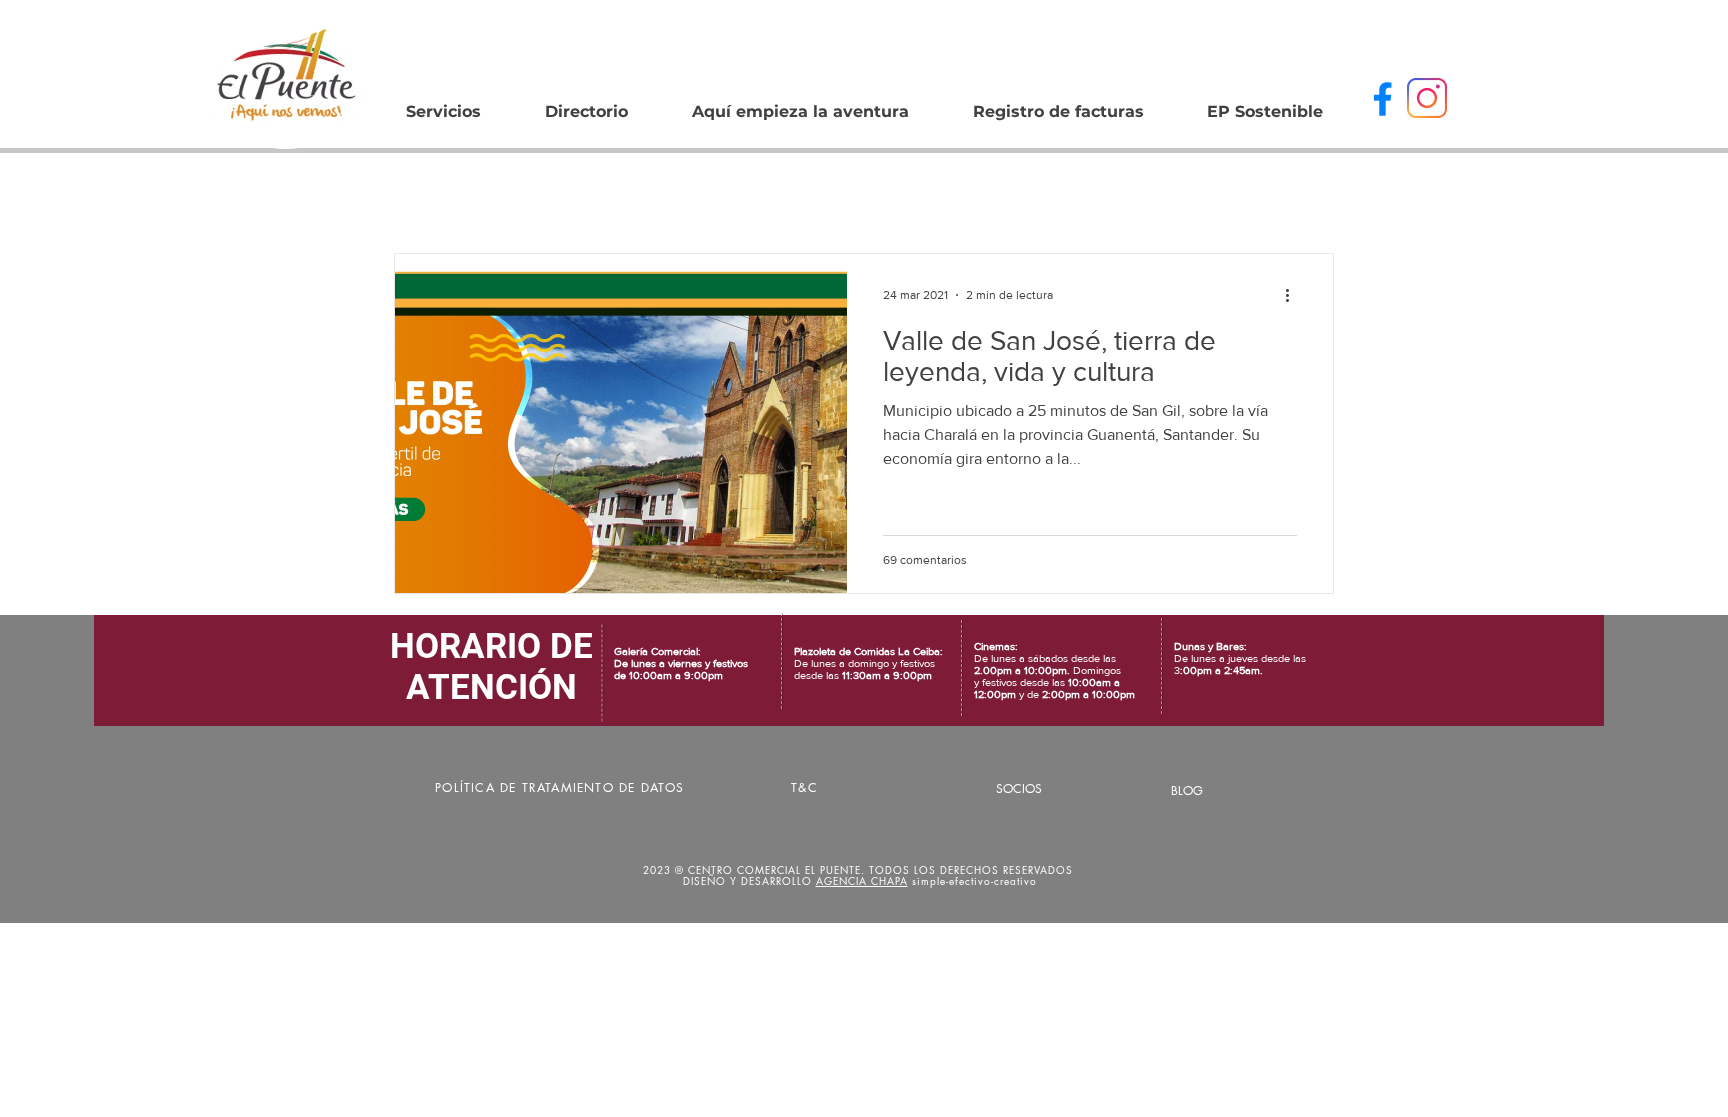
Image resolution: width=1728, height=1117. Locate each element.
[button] (586, 103)
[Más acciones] (1294, 295)
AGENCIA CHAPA (862, 880)
